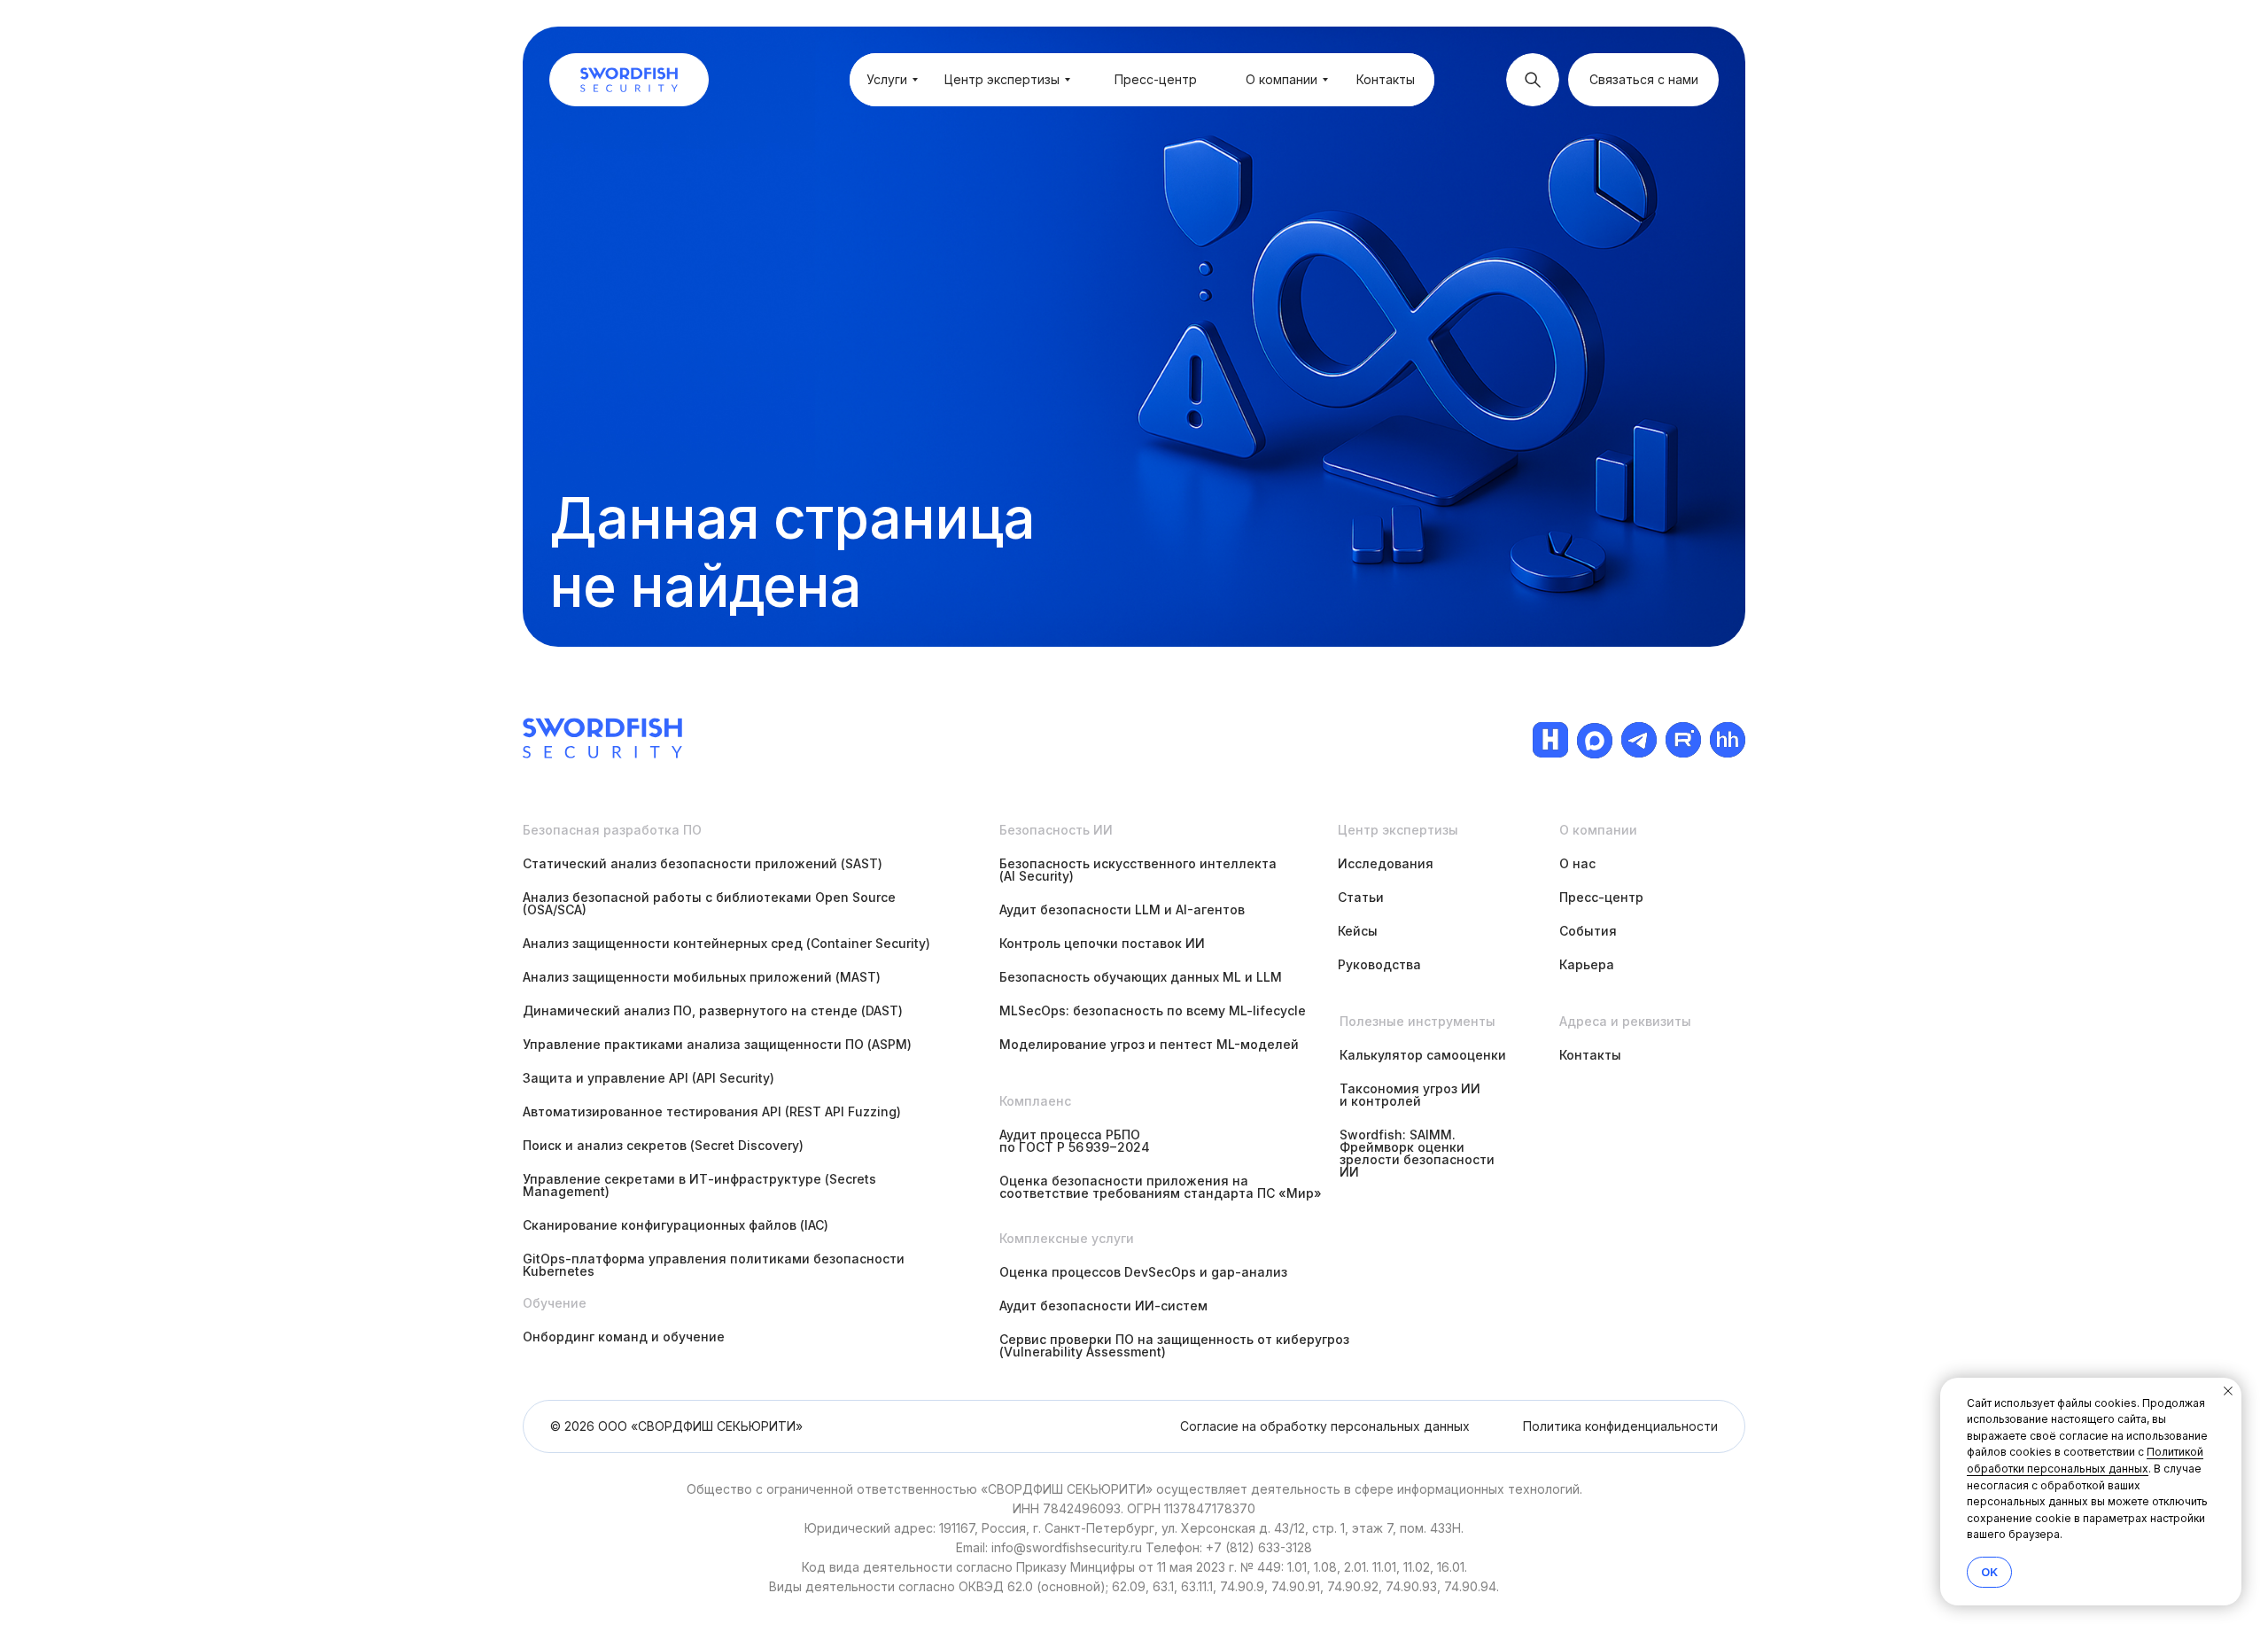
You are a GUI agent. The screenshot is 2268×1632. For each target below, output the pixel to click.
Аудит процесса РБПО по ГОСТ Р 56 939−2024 (1075, 1141)
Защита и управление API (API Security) (649, 1078)
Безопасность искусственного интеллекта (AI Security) (1138, 870)
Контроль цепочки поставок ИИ (1102, 943)
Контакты (1590, 1055)
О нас (1577, 863)
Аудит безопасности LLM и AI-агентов (1122, 909)
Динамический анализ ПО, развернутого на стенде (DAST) (713, 1010)
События (1588, 931)
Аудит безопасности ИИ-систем (1103, 1306)
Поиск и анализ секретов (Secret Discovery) (663, 1145)
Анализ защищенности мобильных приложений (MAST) (702, 977)
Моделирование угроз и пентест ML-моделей (1149, 1044)
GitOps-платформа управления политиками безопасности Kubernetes (714, 1265)
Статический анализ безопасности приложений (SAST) (703, 863)
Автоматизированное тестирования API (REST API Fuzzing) (712, 1111)
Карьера (1587, 964)
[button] (1643, 80)
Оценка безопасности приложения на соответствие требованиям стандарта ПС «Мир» (1161, 1187)
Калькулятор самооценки (1423, 1055)
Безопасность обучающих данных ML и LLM (1141, 977)
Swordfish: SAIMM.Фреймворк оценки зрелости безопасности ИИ (1417, 1153)
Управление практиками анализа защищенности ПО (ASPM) (717, 1044)
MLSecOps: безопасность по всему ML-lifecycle (1153, 1010)
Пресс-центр (1601, 897)
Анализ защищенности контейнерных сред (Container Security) (726, 943)
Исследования (1386, 863)
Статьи (1361, 897)
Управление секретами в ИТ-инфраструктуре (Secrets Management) (699, 1185)
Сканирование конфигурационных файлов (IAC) (676, 1225)
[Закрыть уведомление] (2228, 1391)
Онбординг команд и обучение (624, 1337)
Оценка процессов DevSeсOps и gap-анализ (1143, 1272)
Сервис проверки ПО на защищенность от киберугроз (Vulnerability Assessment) (1174, 1345)
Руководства (1379, 964)
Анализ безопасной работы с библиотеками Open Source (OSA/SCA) (709, 903)
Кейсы (1358, 931)
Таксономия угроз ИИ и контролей (1410, 1095)
